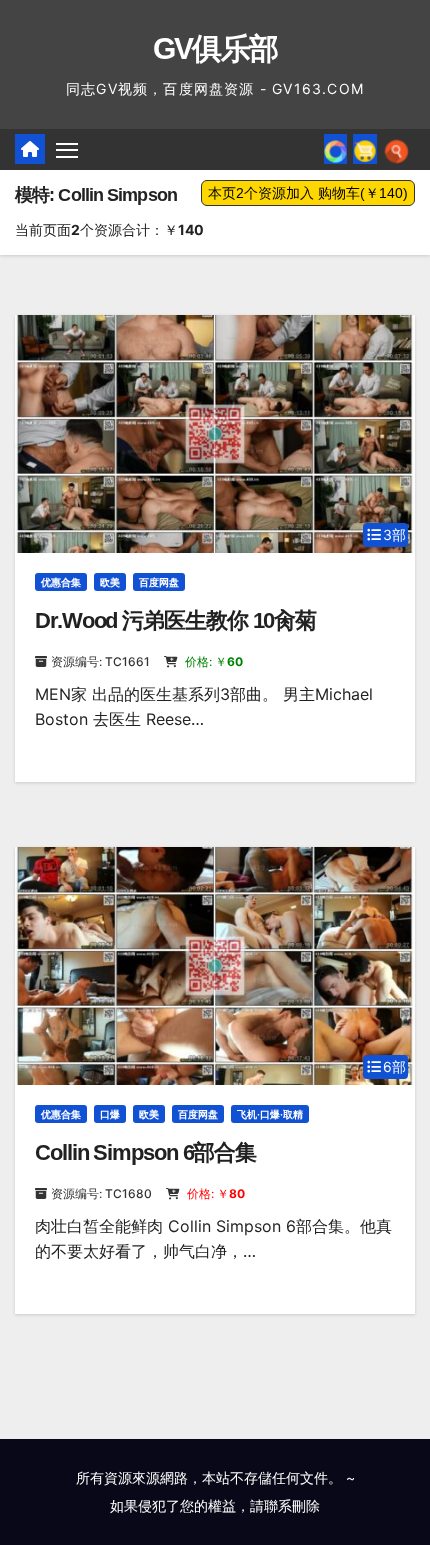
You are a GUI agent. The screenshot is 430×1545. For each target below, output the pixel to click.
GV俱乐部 (215, 48)
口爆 (110, 1114)
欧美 (110, 582)
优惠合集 (61, 582)
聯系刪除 (292, 1505)
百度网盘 (159, 582)
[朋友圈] (335, 149)
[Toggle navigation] (67, 150)
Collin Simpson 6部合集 (145, 1152)
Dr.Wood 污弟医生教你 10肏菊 (175, 620)
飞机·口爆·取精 (270, 1114)
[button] (396, 149)
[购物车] (365, 149)
